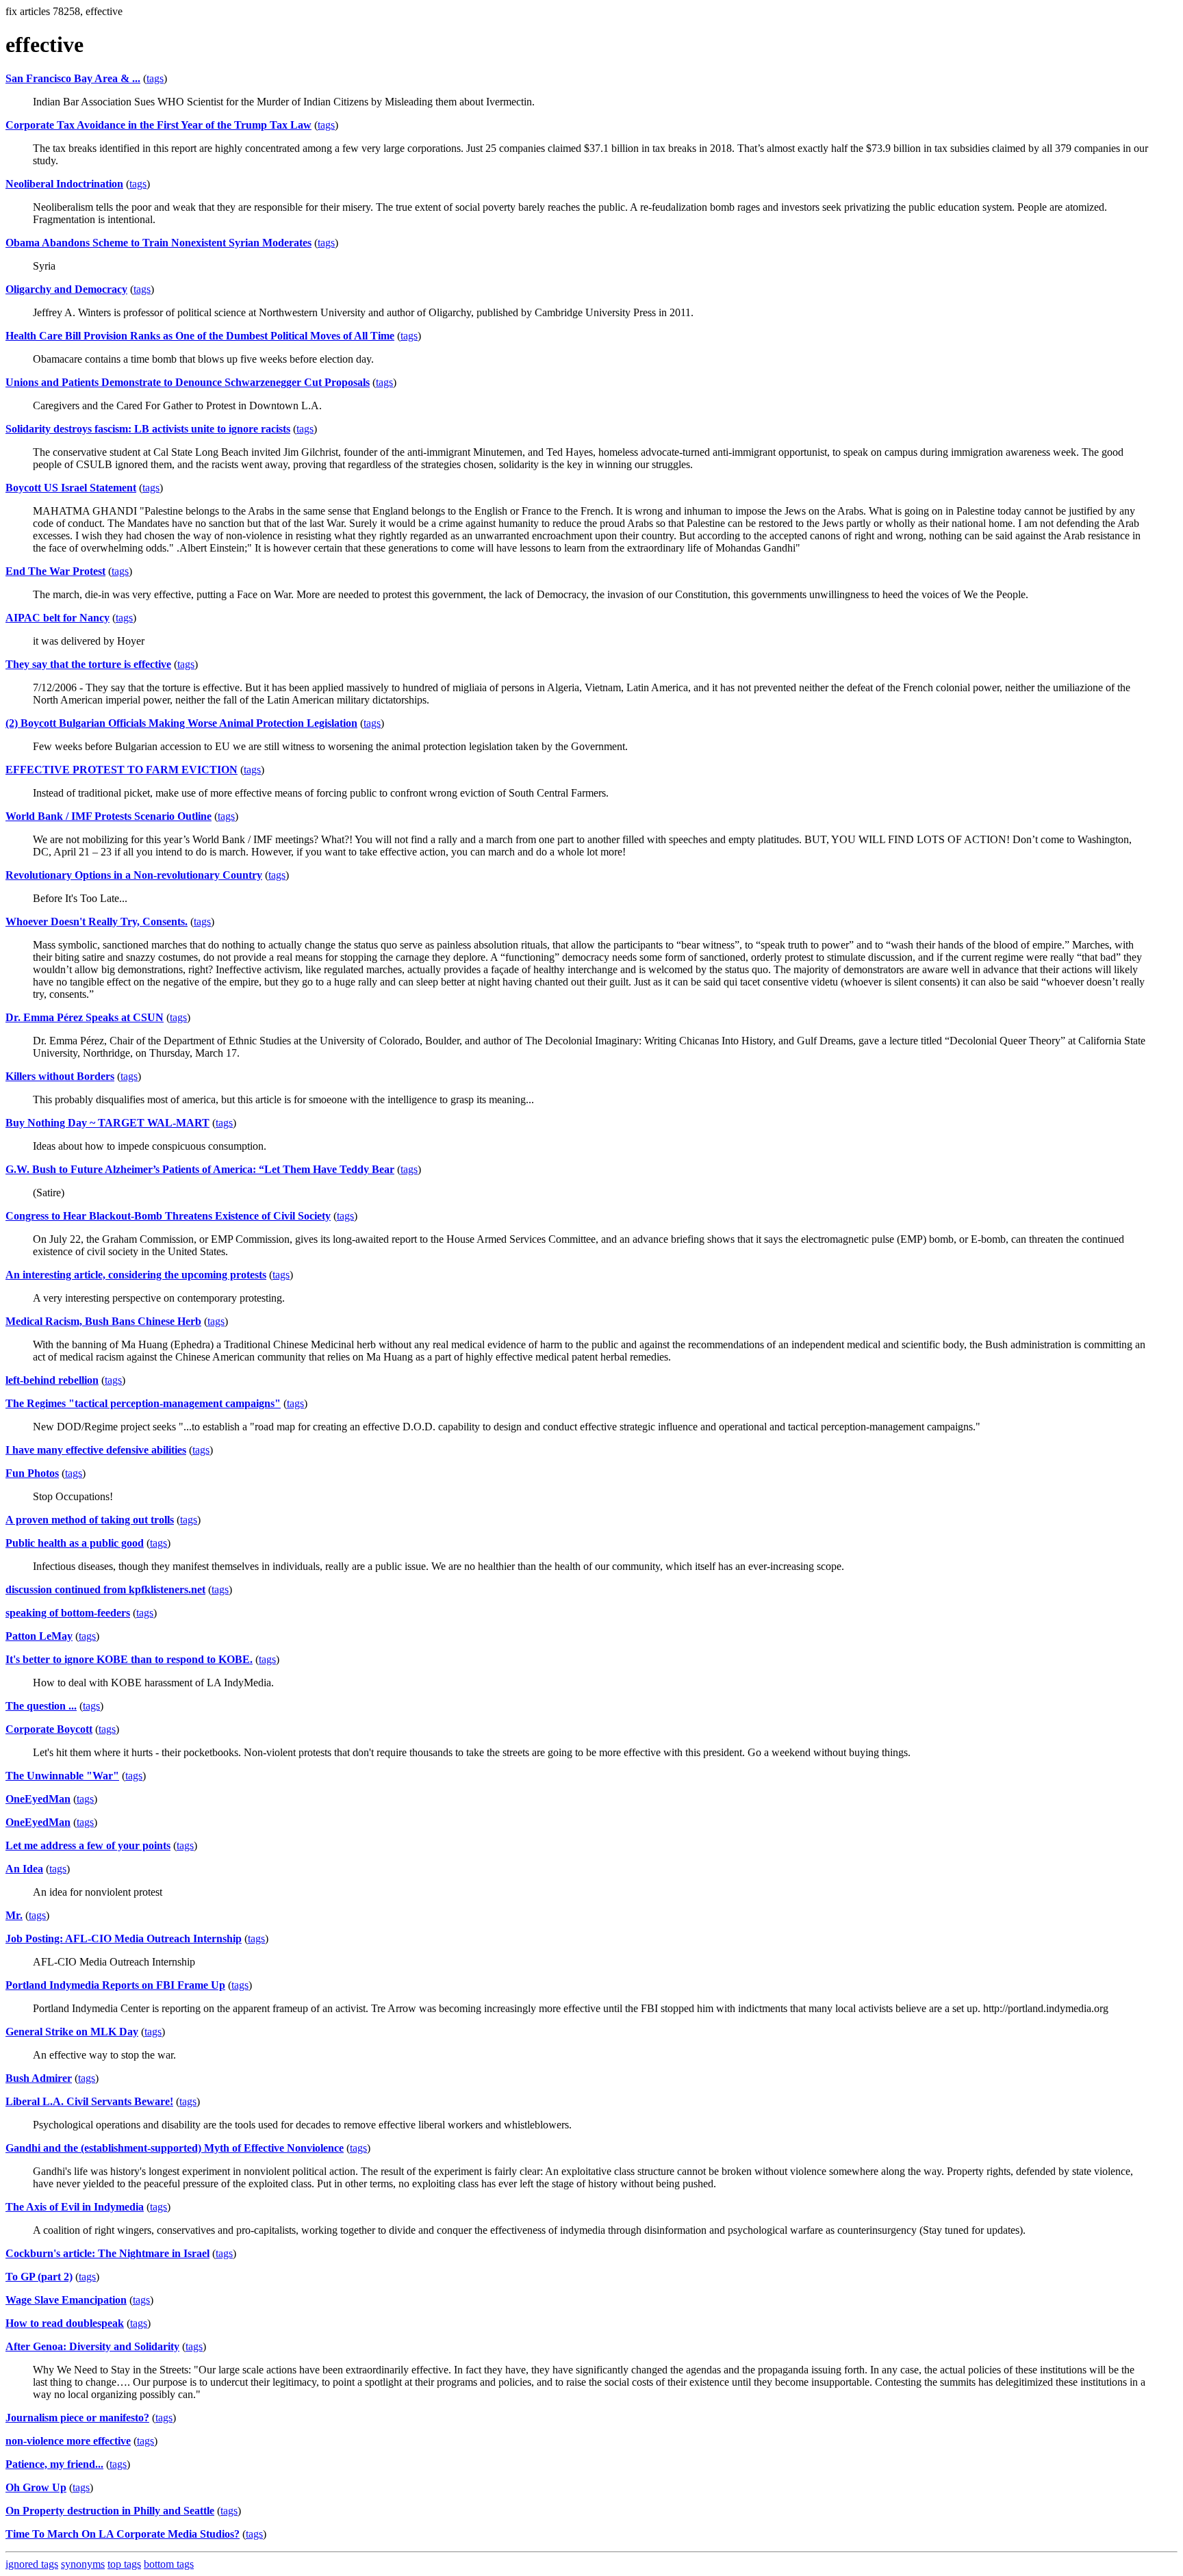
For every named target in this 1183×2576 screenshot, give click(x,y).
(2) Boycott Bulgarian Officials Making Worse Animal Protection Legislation (181, 723)
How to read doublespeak (65, 2323)
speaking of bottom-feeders (68, 1613)
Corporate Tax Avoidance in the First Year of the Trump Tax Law (158, 125)
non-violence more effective (68, 2441)
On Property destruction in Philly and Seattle (110, 2511)
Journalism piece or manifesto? (77, 2418)
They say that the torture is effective (88, 664)
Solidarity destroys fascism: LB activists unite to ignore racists (148, 429)
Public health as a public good (75, 1543)
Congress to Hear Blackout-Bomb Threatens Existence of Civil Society (168, 1216)
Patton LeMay (39, 1636)
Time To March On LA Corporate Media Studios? (123, 2534)
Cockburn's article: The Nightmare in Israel (107, 2253)
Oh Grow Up (36, 2487)
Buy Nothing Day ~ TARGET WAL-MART (107, 1123)
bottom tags (169, 2564)
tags (155, 78)
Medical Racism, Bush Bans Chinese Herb (103, 1321)
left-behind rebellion (52, 1380)
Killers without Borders (60, 1076)
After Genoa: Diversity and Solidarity (92, 2346)
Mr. (14, 1915)
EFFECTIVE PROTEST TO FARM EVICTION (122, 770)
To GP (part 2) (39, 2277)
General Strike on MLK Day (72, 2032)
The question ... (41, 1706)
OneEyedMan (38, 1799)
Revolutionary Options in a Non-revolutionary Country (134, 875)
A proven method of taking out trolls (90, 1520)
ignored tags (32, 2564)
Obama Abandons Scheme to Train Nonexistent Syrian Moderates (158, 243)
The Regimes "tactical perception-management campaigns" (143, 1403)
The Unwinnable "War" (62, 1776)
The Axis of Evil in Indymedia (75, 2207)
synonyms (83, 2564)
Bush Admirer (39, 2078)
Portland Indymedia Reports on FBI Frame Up (115, 1985)
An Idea (24, 1869)
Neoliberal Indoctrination (64, 184)
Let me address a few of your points (88, 1845)
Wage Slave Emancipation (66, 2300)
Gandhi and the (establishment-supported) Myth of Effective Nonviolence (175, 2148)
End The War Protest (55, 571)
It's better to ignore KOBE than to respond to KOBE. (129, 1659)
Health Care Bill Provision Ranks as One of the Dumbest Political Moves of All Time (200, 336)
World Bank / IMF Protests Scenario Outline (109, 816)
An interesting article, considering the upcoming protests (136, 1275)
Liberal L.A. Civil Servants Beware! (89, 2101)
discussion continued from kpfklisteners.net (105, 1589)
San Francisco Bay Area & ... (73, 78)
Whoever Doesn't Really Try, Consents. (97, 922)
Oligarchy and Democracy (66, 289)
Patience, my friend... (54, 2464)
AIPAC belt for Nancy (58, 618)
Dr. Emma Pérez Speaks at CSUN (85, 1017)
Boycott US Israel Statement (71, 488)
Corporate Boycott (49, 1729)
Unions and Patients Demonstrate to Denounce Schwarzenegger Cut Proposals (188, 382)
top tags (124, 2564)
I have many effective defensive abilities (96, 1450)
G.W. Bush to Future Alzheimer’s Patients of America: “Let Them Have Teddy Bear (200, 1169)
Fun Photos (32, 1473)
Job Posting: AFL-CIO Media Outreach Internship (124, 1939)
